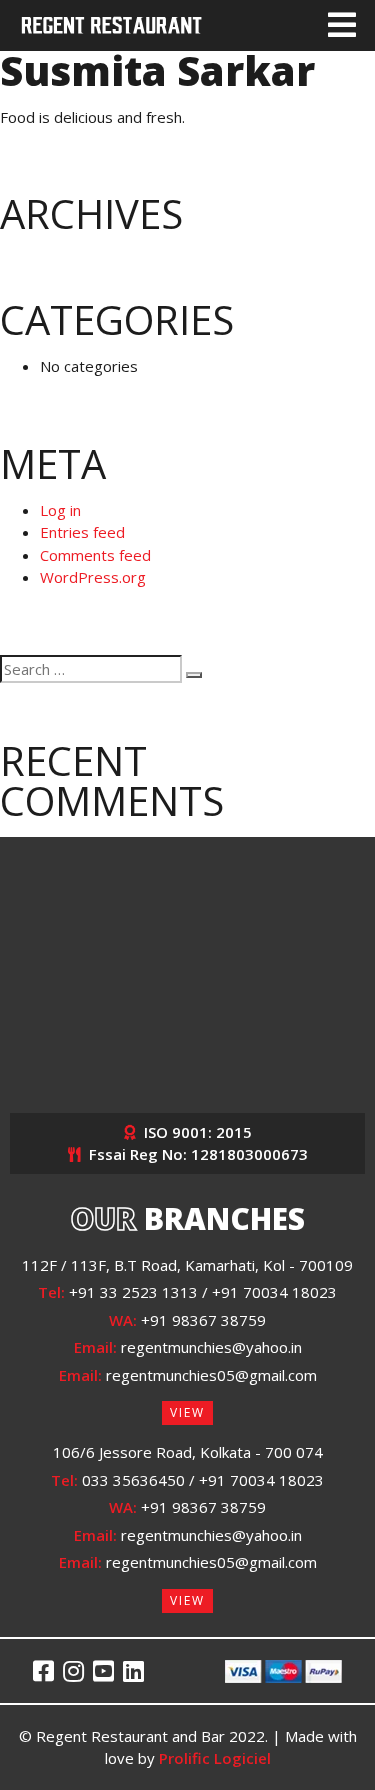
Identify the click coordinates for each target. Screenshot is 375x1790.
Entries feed (82, 532)
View (187, 1412)
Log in (60, 510)
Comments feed (95, 555)
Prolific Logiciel (215, 1758)
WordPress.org (93, 577)
